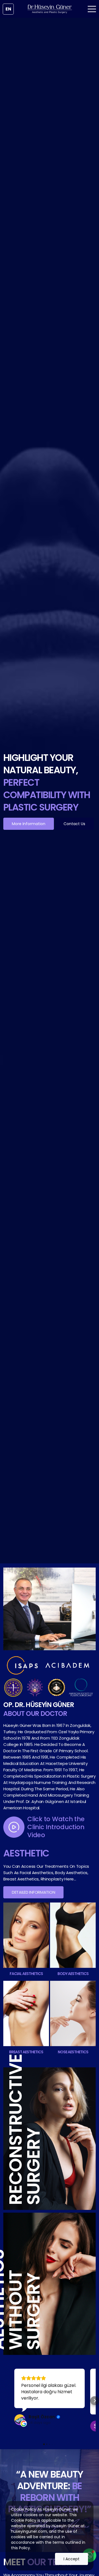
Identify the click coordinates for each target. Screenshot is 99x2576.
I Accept (71, 2559)
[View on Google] (20, 2420)
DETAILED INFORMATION (33, 1892)
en (8, 9)
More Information (29, 824)
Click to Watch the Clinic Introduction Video (56, 1827)
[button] (4, 2401)
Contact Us (74, 824)
